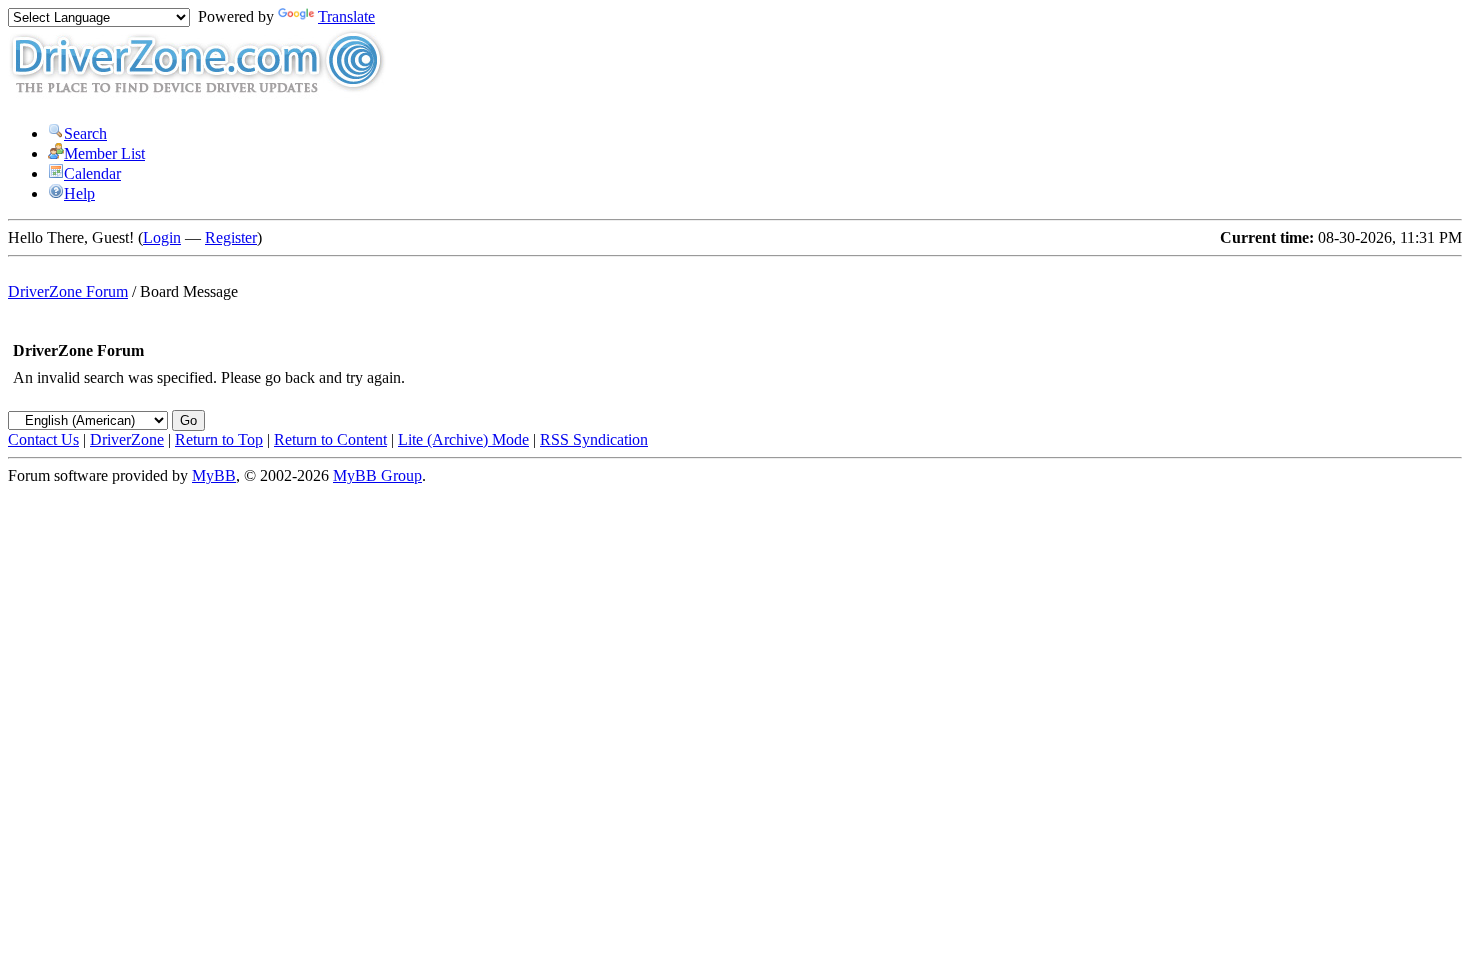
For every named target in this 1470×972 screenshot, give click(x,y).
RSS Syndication (594, 439)
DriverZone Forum (68, 291)
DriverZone (127, 439)
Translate (346, 16)
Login (162, 237)
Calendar (92, 173)
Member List (104, 153)
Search (85, 133)
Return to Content (330, 439)
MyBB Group (377, 475)
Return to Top (219, 439)
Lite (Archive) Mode (463, 439)
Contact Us (43, 439)
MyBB (214, 475)
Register (231, 237)
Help (79, 193)
